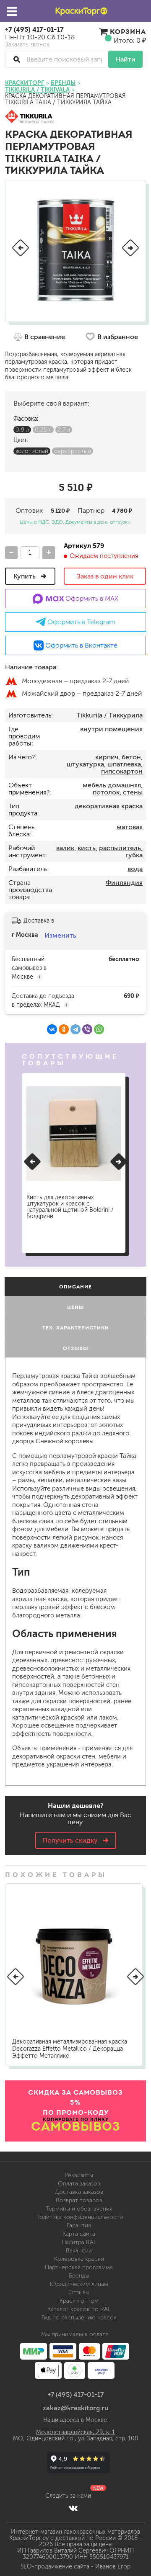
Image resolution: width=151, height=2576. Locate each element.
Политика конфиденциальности (79, 2217)
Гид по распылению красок (79, 2318)
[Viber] (87, 1029)
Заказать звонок (27, 45)
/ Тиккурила (123, 715)
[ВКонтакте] (52, 1029)
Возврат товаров (79, 2200)
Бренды (79, 2276)
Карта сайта (79, 2234)
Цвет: (21, 440)
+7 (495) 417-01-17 (34, 29)
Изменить (60, 935)
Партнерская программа (79, 2267)
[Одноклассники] (64, 1029)
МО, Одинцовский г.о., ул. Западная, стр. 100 (76, 2438)
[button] (21, 248)
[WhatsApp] (99, 1029)
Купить (25, 576)
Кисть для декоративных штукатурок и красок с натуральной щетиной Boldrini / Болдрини (70, 1207)
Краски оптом (79, 2301)
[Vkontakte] (73, 2508)
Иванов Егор (113, 2567)
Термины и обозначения (79, 2209)
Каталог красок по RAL (79, 2309)
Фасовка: (26, 419)
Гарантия (79, 2225)
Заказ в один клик (105, 576)
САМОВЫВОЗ (76, 2126)
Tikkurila (89, 715)
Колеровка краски (79, 2259)
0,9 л (22, 430)
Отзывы (79, 2292)
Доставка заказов (79, 2192)
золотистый (32, 451)
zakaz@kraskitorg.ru (76, 2408)
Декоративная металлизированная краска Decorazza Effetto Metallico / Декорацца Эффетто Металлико (70, 2049)
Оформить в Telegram (81, 622)
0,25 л (43, 430)
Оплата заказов (79, 2184)
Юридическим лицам (79, 2284)
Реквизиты (79, 2175)
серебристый (73, 451)
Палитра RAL (79, 2242)
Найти (125, 59)
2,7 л (64, 430)
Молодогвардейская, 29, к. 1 (75, 2432)
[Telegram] (75, 1029)
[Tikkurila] (30, 117)
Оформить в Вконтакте (81, 645)
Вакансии (79, 2251)
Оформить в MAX (91, 598)
